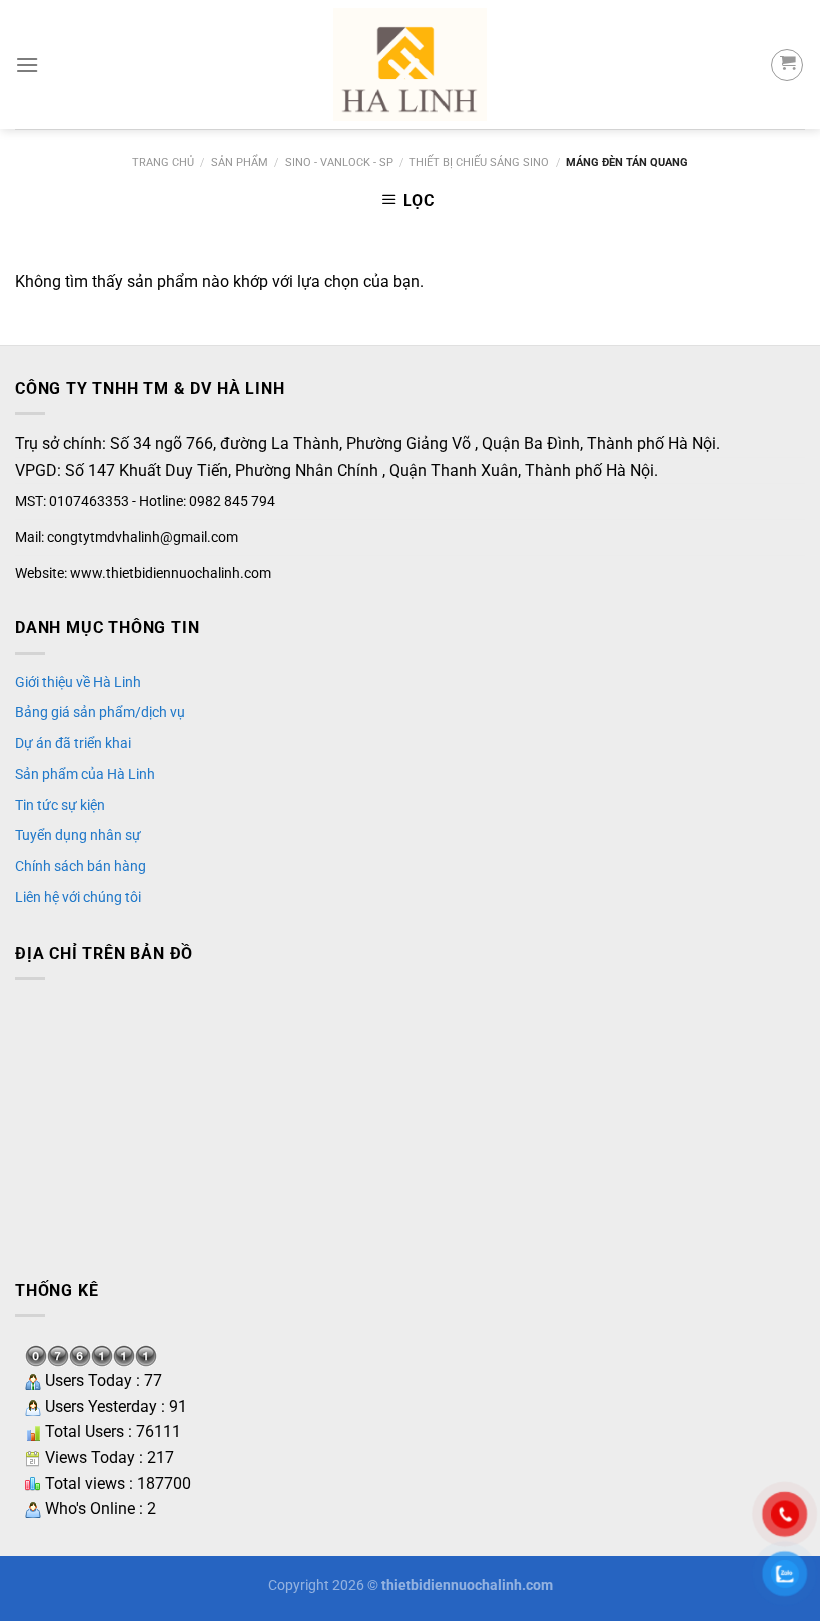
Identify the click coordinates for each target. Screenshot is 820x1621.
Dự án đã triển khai (73, 743)
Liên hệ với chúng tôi (78, 897)
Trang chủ (163, 162)
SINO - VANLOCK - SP (339, 162)
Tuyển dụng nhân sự (78, 835)
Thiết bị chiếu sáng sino (479, 162)
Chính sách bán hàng (80, 866)
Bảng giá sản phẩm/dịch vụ (100, 712)
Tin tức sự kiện (60, 805)
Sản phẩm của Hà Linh (85, 774)
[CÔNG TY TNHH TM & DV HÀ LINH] (410, 64)
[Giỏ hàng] (787, 65)
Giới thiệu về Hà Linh (78, 682)
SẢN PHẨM (239, 162)
